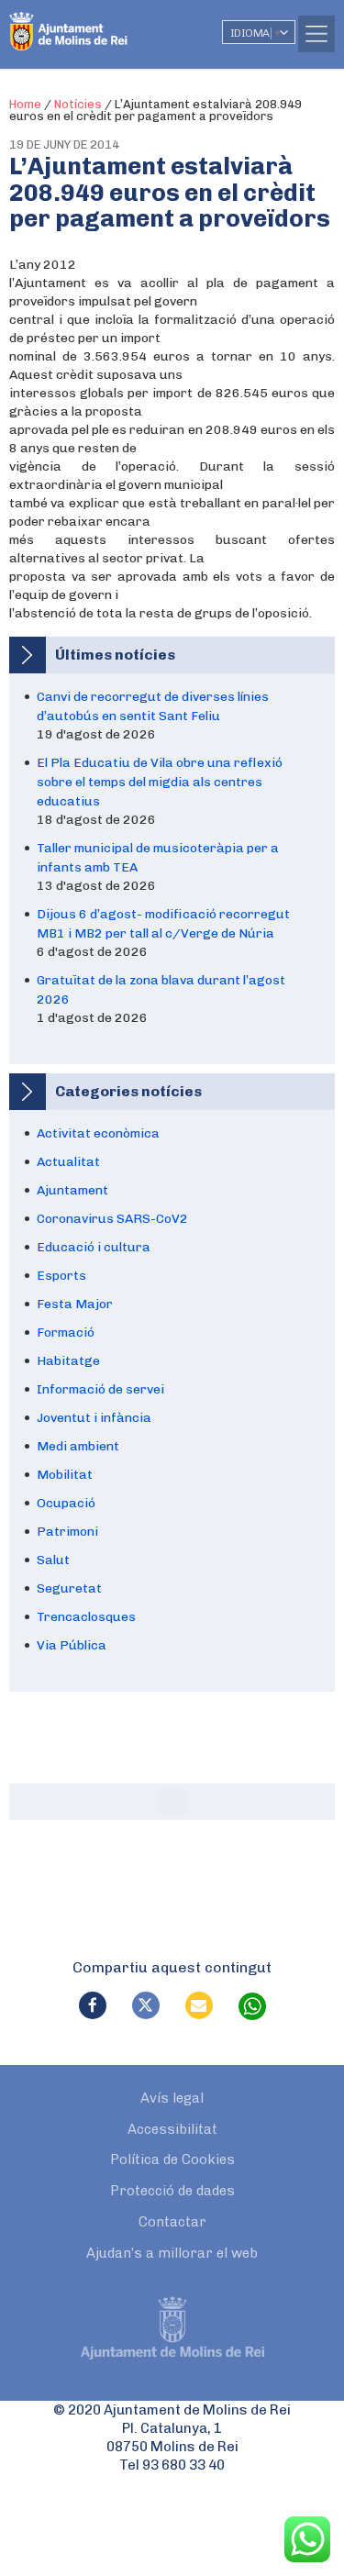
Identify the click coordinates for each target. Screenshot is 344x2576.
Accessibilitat (172, 2129)
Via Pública (72, 1645)
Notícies (78, 104)
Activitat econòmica (98, 1133)
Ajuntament (72, 1190)
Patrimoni (67, 1532)
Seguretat (69, 1588)
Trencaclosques (86, 1617)
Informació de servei (100, 1389)
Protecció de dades (172, 2191)
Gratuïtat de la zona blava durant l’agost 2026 (161, 990)
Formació (66, 1332)
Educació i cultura (94, 1247)
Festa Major (75, 1304)
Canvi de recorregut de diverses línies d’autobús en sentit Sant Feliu (153, 706)
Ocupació (66, 1503)
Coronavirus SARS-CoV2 (112, 1219)
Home (25, 104)
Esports (61, 1276)
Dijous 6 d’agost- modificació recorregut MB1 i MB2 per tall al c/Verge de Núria (163, 924)
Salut (53, 1560)
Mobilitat (65, 1475)
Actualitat (68, 1162)
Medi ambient (78, 1446)
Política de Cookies (172, 2160)
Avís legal (172, 2098)
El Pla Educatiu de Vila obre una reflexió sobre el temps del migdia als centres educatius (160, 782)
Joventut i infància (94, 1418)
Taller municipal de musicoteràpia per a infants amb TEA (158, 858)
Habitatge (68, 1361)
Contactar (172, 2222)
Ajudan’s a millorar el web (172, 2253)
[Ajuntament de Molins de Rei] (105, 23)
